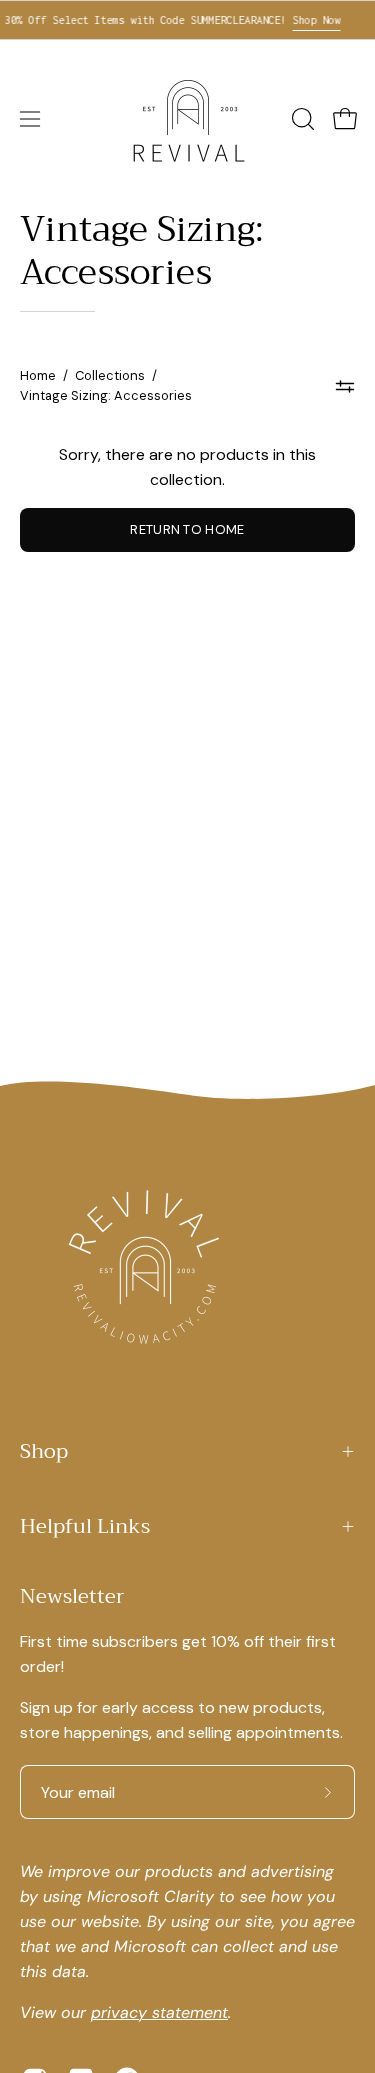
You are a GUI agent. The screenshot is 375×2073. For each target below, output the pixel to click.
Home (38, 375)
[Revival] (188, 119)
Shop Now (308, 20)
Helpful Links (85, 1526)
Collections (110, 375)
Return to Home (187, 529)
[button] (301, 119)
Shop (44, 1451)
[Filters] (345, 386)
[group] (187, 20)
